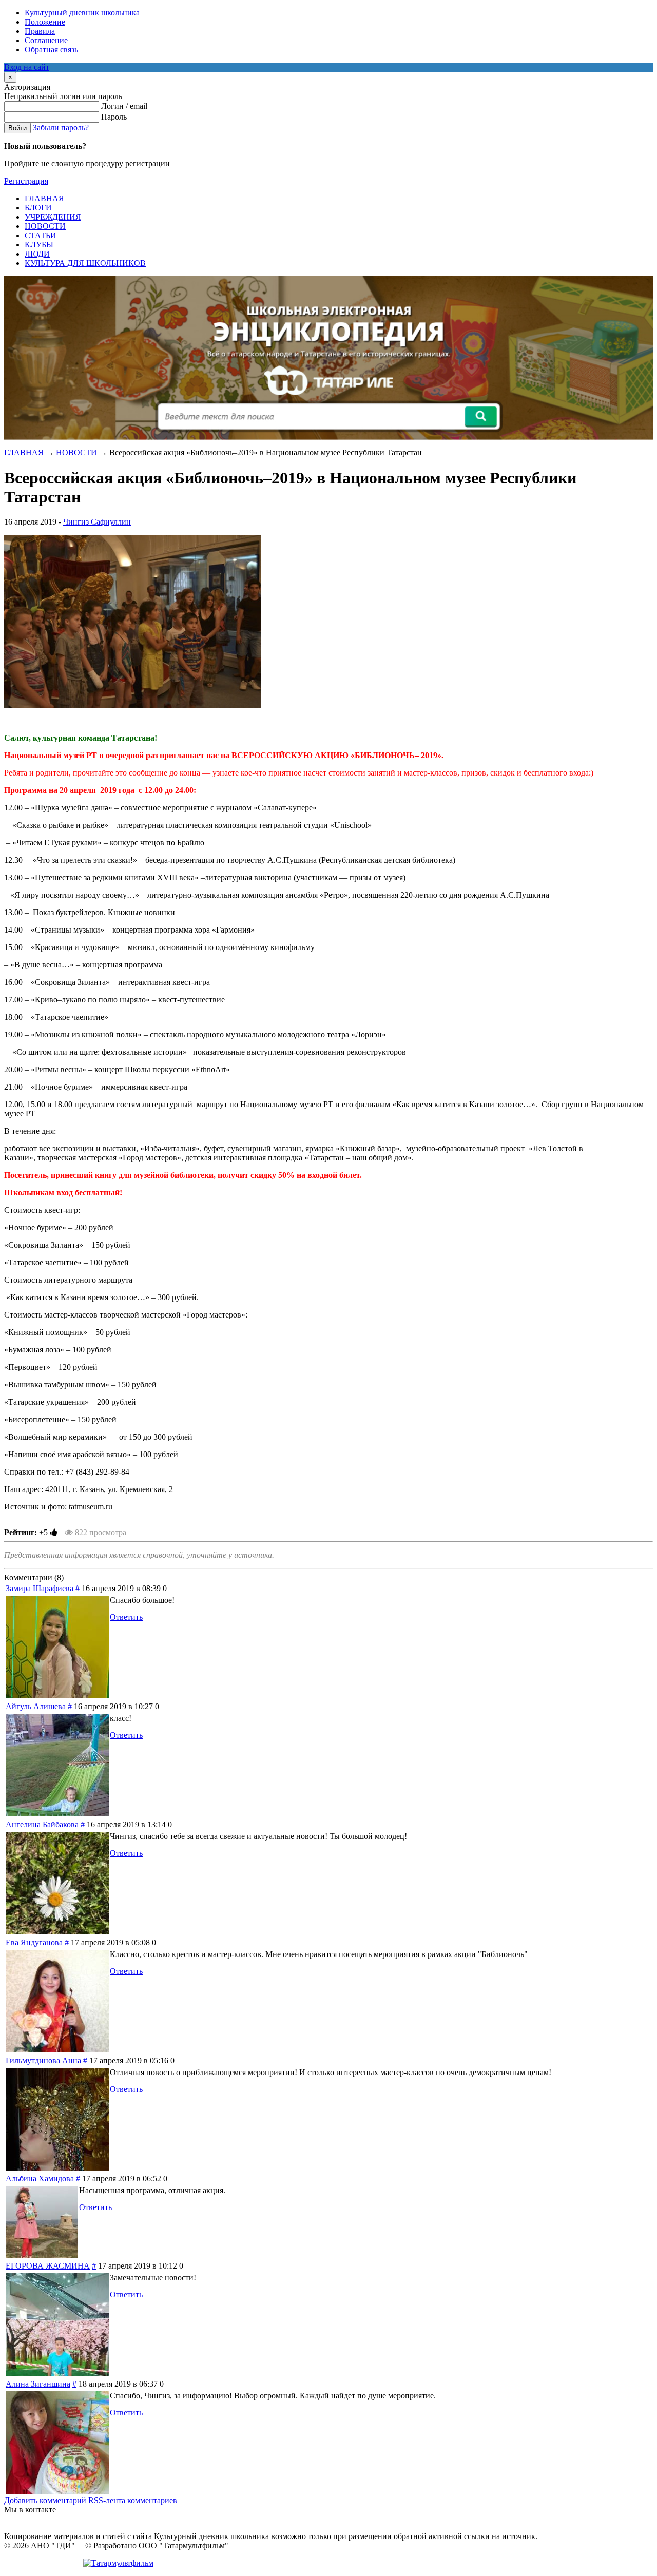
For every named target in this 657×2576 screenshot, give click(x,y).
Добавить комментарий (45, 2500)
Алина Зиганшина (38, 2384)
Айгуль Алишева (36, 1706)
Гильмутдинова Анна (43, 2060)
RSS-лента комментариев (133, 2500)
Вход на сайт (27, 67)
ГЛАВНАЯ (24, 452)
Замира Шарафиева (40, 1588)
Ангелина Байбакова (42, 1824)
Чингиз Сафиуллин (97, 522)
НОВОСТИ (76, 452)
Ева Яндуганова (34, 1942)
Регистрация (26, 181)
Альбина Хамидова (40, 2178)
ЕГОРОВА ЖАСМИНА (48, 2266)
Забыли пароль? (61, 128)
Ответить (126, 1617)
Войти (17, 128)
